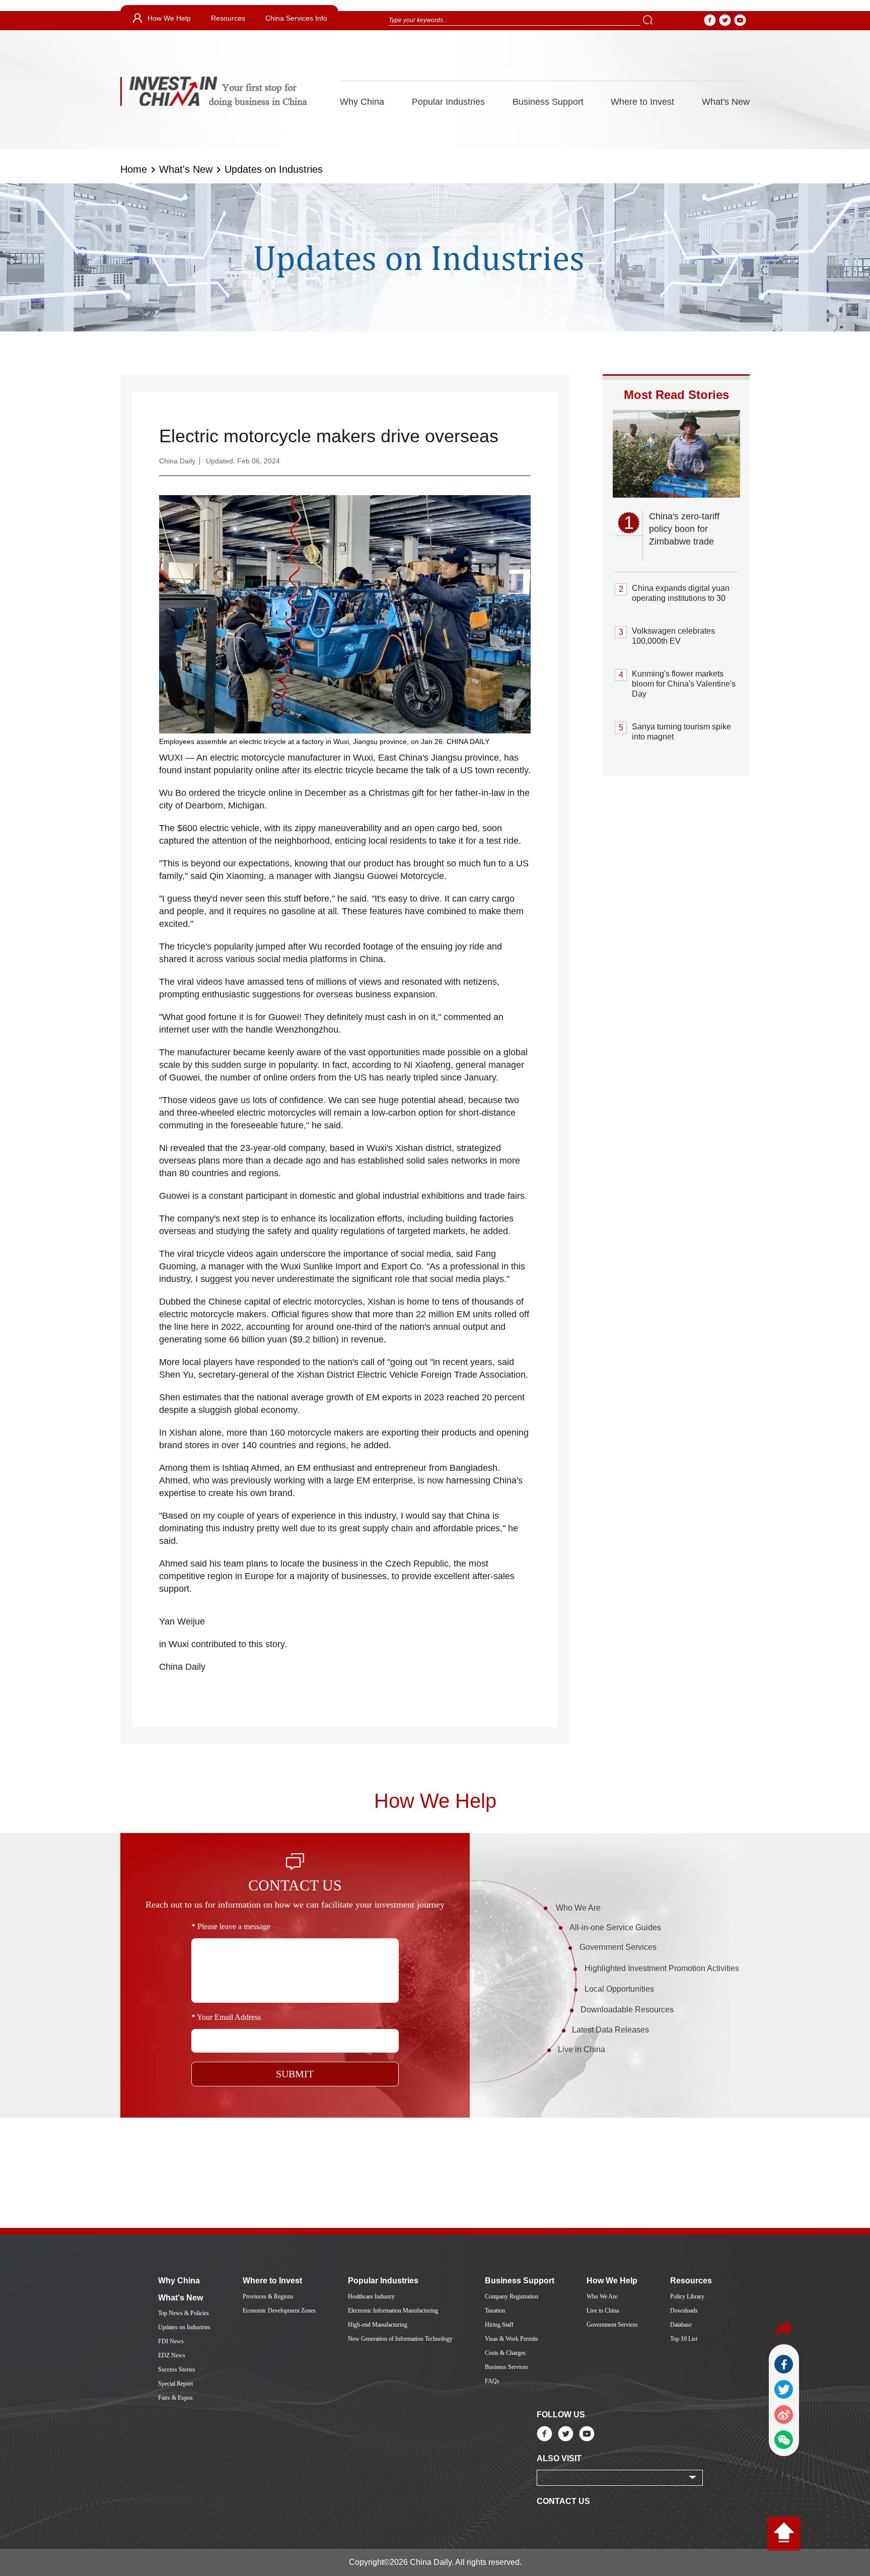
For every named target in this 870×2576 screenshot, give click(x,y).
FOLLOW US (561, 2415)
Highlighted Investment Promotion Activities (662, 1968)
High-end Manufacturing (378, 2325)
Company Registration (512, 2296)
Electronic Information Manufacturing (393, 2311)
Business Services (506, 2367)
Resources (228, 18)
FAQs (492, 2381)
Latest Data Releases (610, 2030)
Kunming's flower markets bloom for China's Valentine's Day (684, 684)
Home (134, 169)
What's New (726, 102)
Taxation (495, 2311)
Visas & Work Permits (512, 2339)
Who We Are (578, 1908)
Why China (362, 102)
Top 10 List (684, 2339)
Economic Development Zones (279, 2311)
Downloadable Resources (627, 2010)
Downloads (684, 2311)
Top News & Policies (184, 2313)
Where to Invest (642, 102)
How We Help (169, 18)
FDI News (171, 2341)
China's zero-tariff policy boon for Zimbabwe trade (684, 529)
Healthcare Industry (371, 2296)
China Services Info (296, 18)
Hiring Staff (499, 2325)
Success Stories (177, 2369)
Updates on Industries (274, 169)
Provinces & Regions (268, 2296)
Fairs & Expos (175, 2398)
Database (681, 2325)
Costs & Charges (505, 2353)
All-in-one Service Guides (615, 1927)
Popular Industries (448, 102)
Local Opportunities (619, 1989)
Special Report (175, 2384)
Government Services (618, 1947)
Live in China (582, 2049)
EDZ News (172, 2355)
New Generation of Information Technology (400, 2339)
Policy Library (687, 2296)
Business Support (548, 102)
